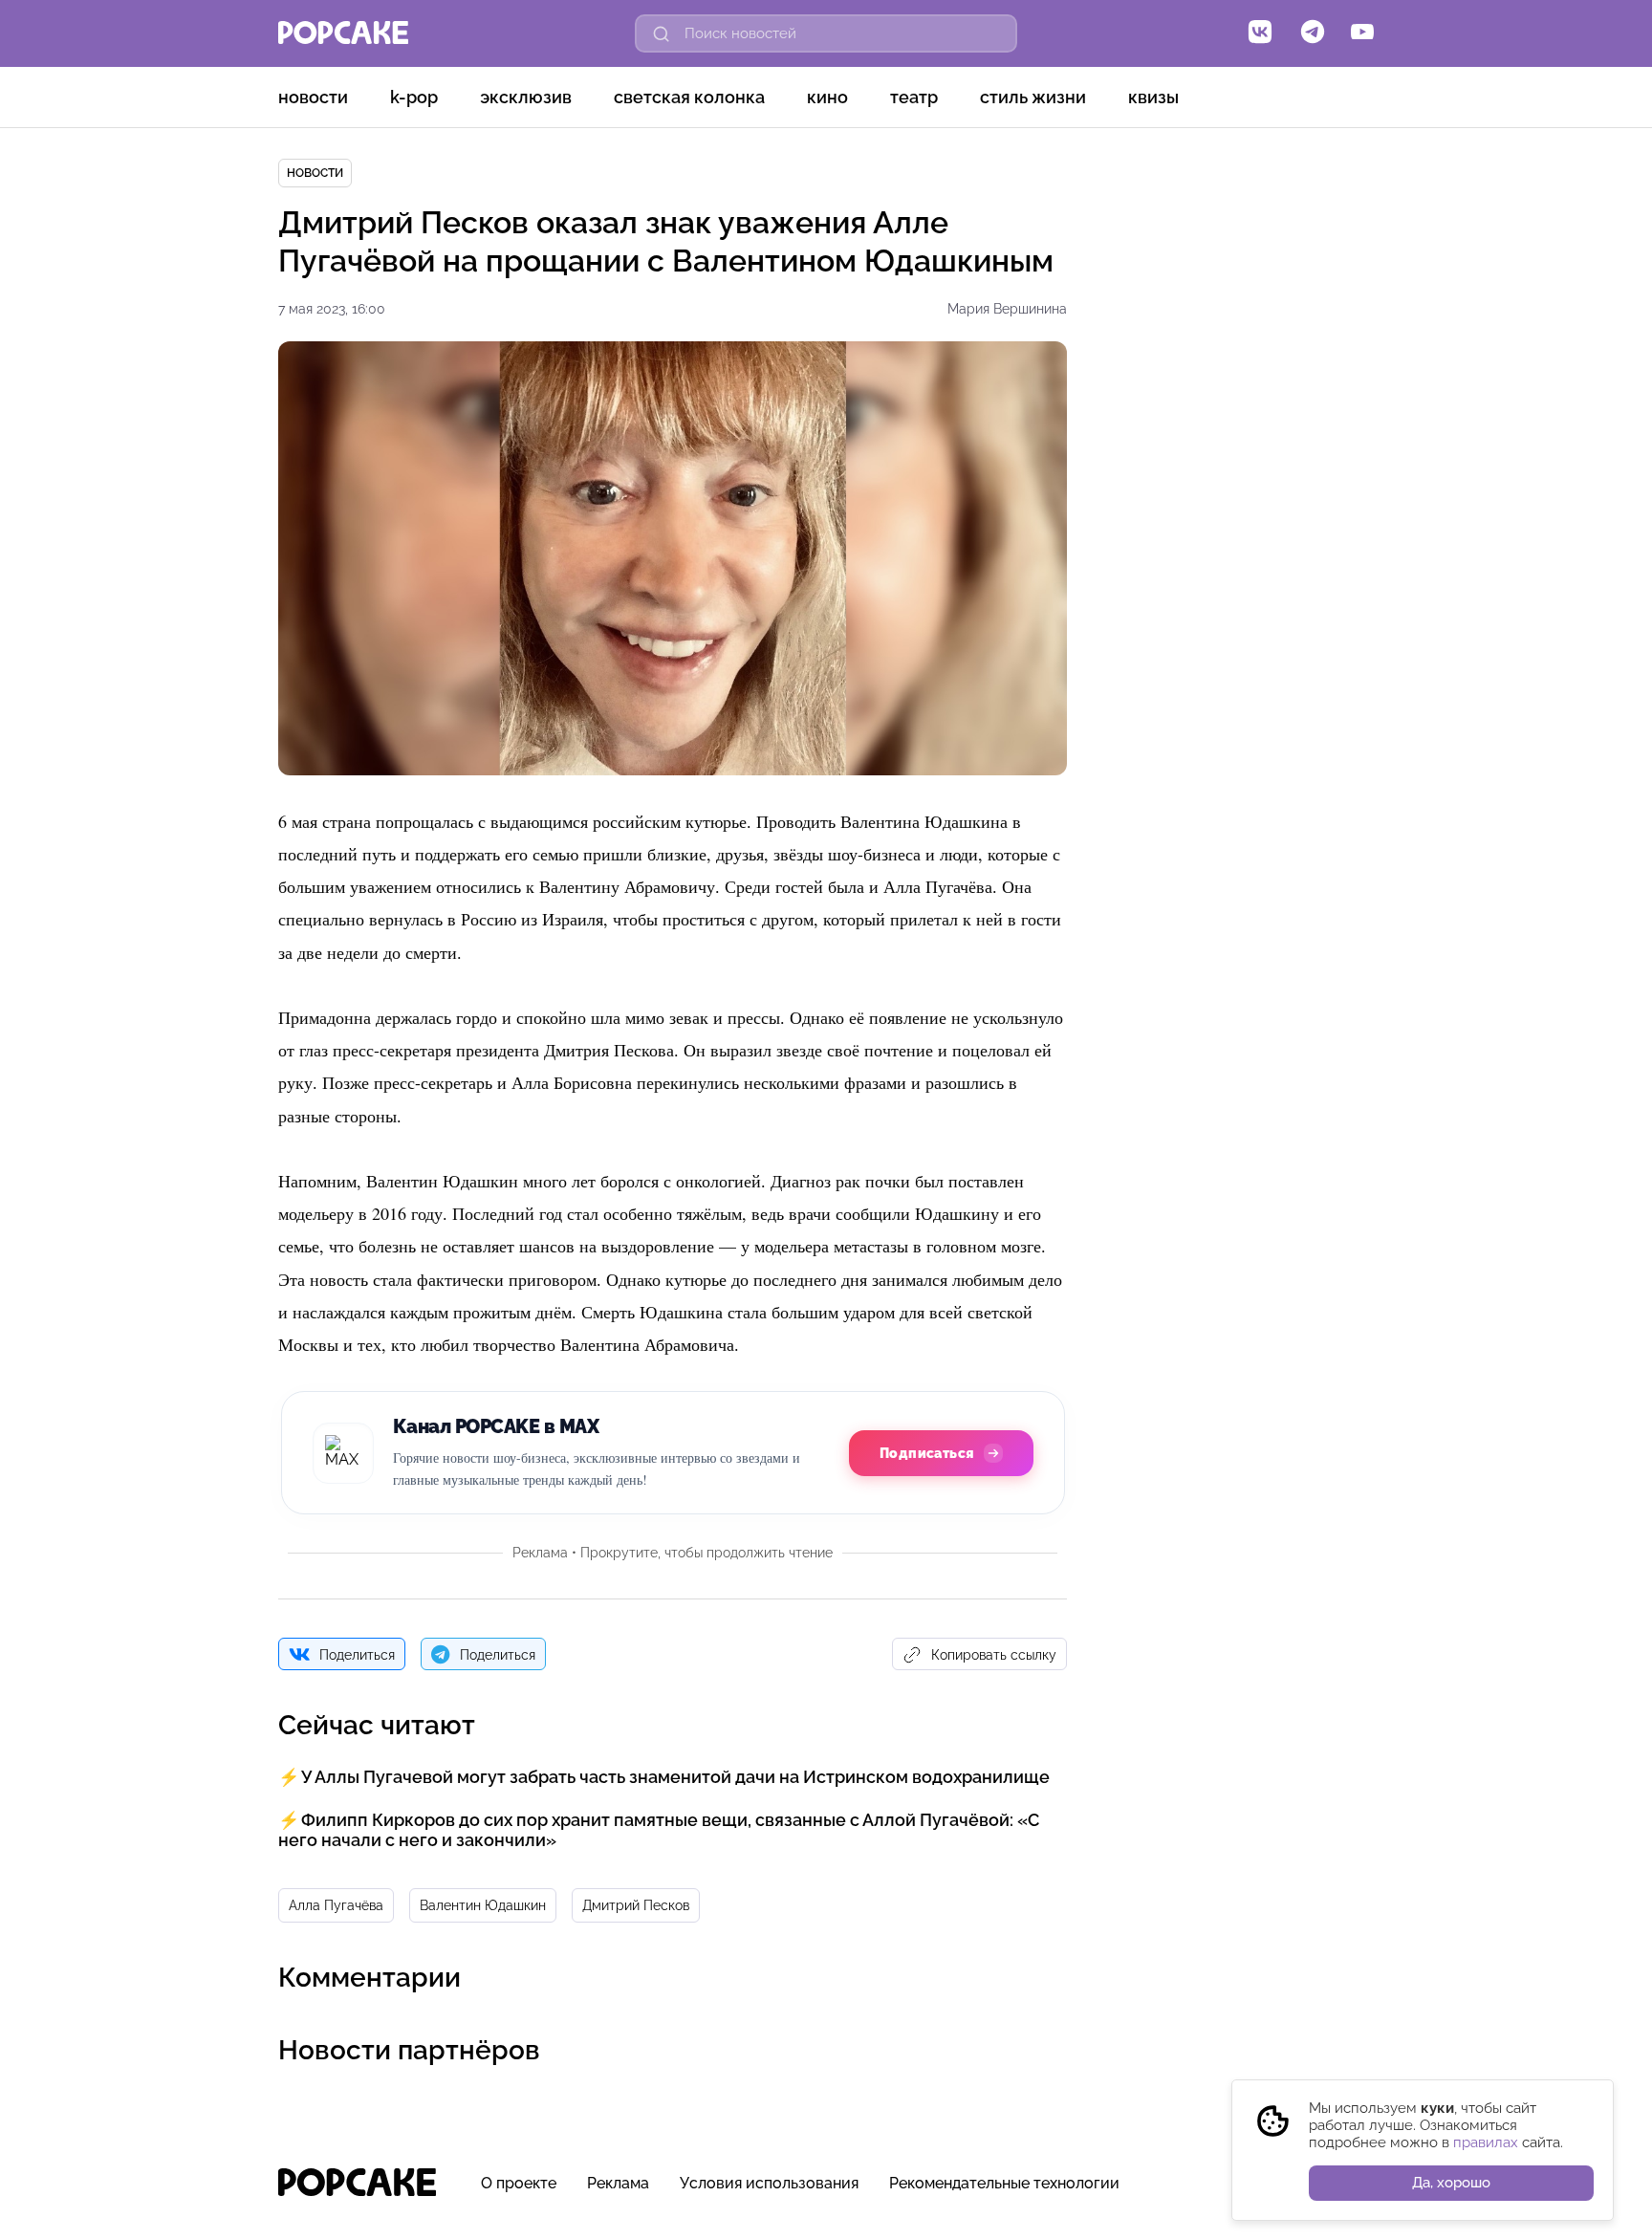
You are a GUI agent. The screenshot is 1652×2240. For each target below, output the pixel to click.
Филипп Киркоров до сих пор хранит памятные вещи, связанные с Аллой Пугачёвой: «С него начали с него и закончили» (659, 1830)
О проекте (519, 2183)
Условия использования (769, 2183)
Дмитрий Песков (636, 1905)
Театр (914, 97)
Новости (313, 97)
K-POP (414, 97)
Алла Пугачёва (336, 1905)
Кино (827, 97)
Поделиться (357, 1655)
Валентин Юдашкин (483, 1905)
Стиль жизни (1033, 97)
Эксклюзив (526, 97)
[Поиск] (662, 33)
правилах (1486, 2142)
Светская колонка (689, 97)
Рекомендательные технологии (1004, 2183)
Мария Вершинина (1007, 309)
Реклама (618, 2183)
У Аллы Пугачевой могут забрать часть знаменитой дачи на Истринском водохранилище (675, 1777)
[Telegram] (1313, 33)
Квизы (1153, 97)
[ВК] (1260, 33)
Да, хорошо (1451, 2183)
